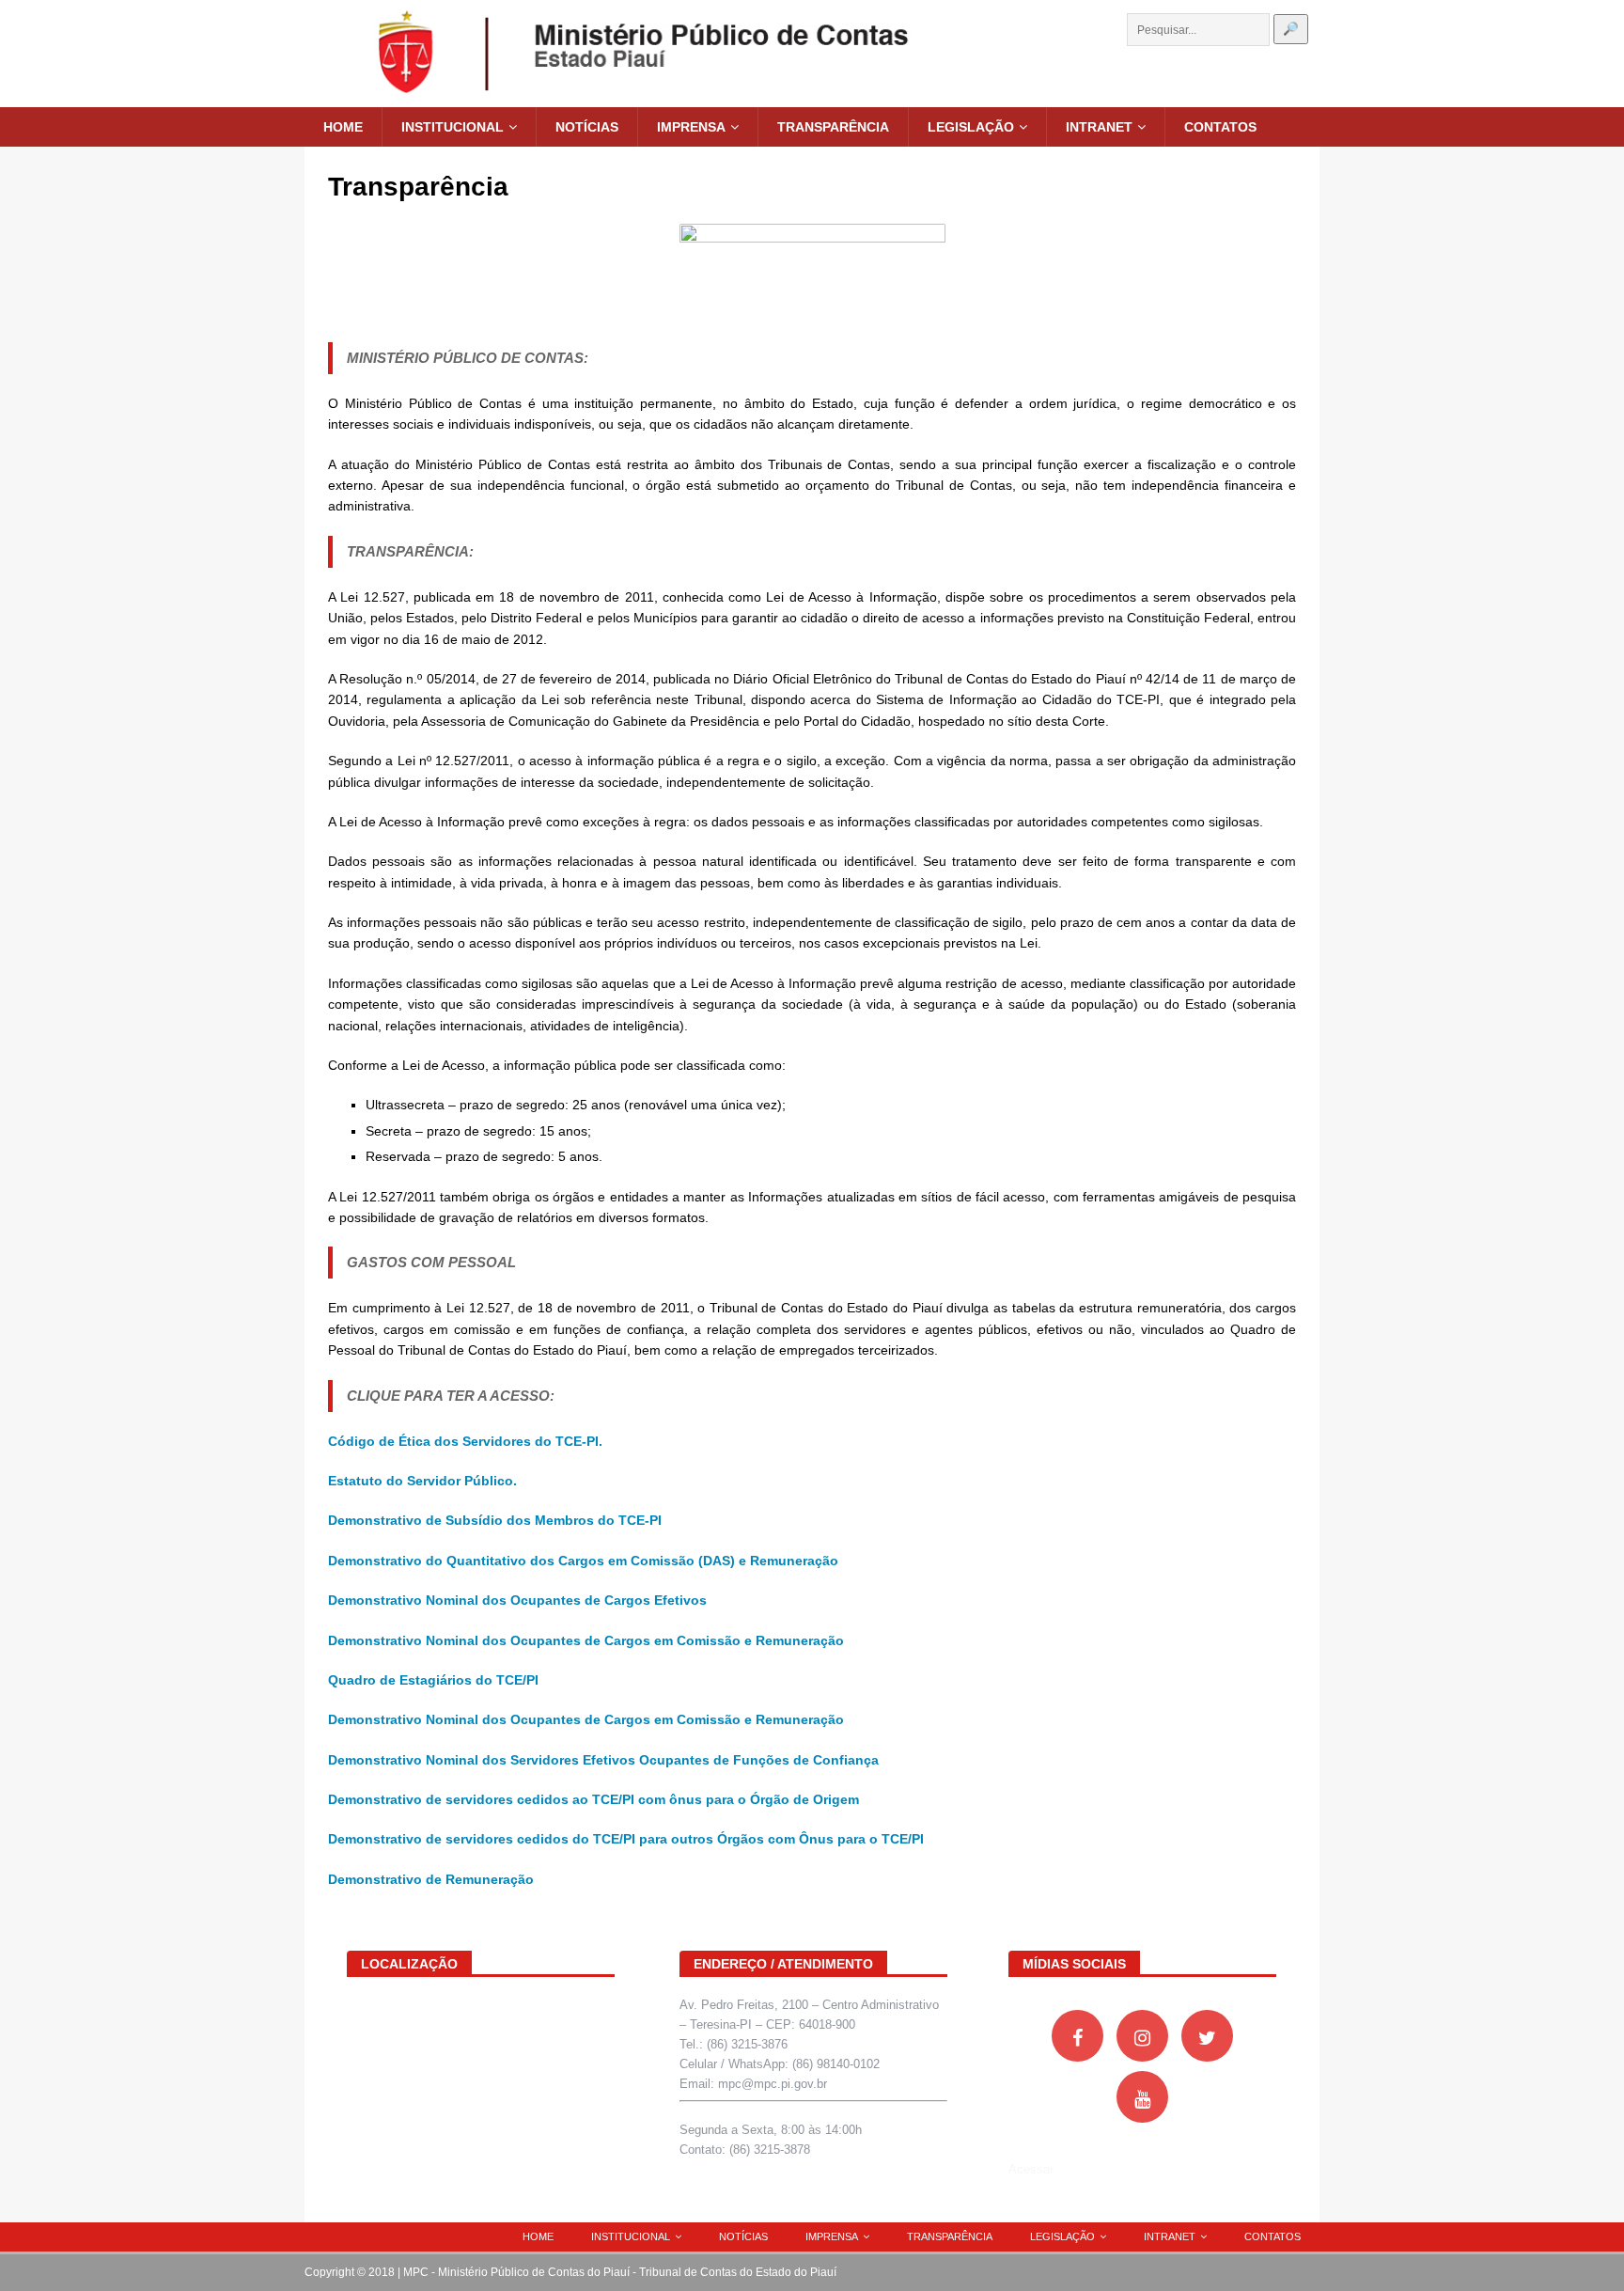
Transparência (833, 127)
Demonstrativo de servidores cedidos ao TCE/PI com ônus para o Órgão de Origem (593, 1799)
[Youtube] (1142, 2097)
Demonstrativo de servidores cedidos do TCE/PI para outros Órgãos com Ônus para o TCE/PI (626, 1839)
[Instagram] (1142, 2036)
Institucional (453, 127)
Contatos (1220, 127)
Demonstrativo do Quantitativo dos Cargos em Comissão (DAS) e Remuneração (583, 1561)
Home (343, 127)
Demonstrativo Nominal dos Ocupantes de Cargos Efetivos (517, 1600)
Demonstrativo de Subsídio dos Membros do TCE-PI (495, 1520)
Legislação (971, 127)
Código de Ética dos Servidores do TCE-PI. (465, 1441)
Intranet (1099, 127)
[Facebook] (1077, 2036)
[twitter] (1207, 2036)
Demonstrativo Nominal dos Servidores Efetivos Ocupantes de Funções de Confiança (603, 1760)
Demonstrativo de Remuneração (431, 1879)
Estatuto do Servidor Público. (422, 1481)
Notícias (587, 127)
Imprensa (691, 127)
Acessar (1031, 2169)
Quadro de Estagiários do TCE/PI (433, 1680)
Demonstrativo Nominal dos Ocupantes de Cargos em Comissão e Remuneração (586, 1640)
